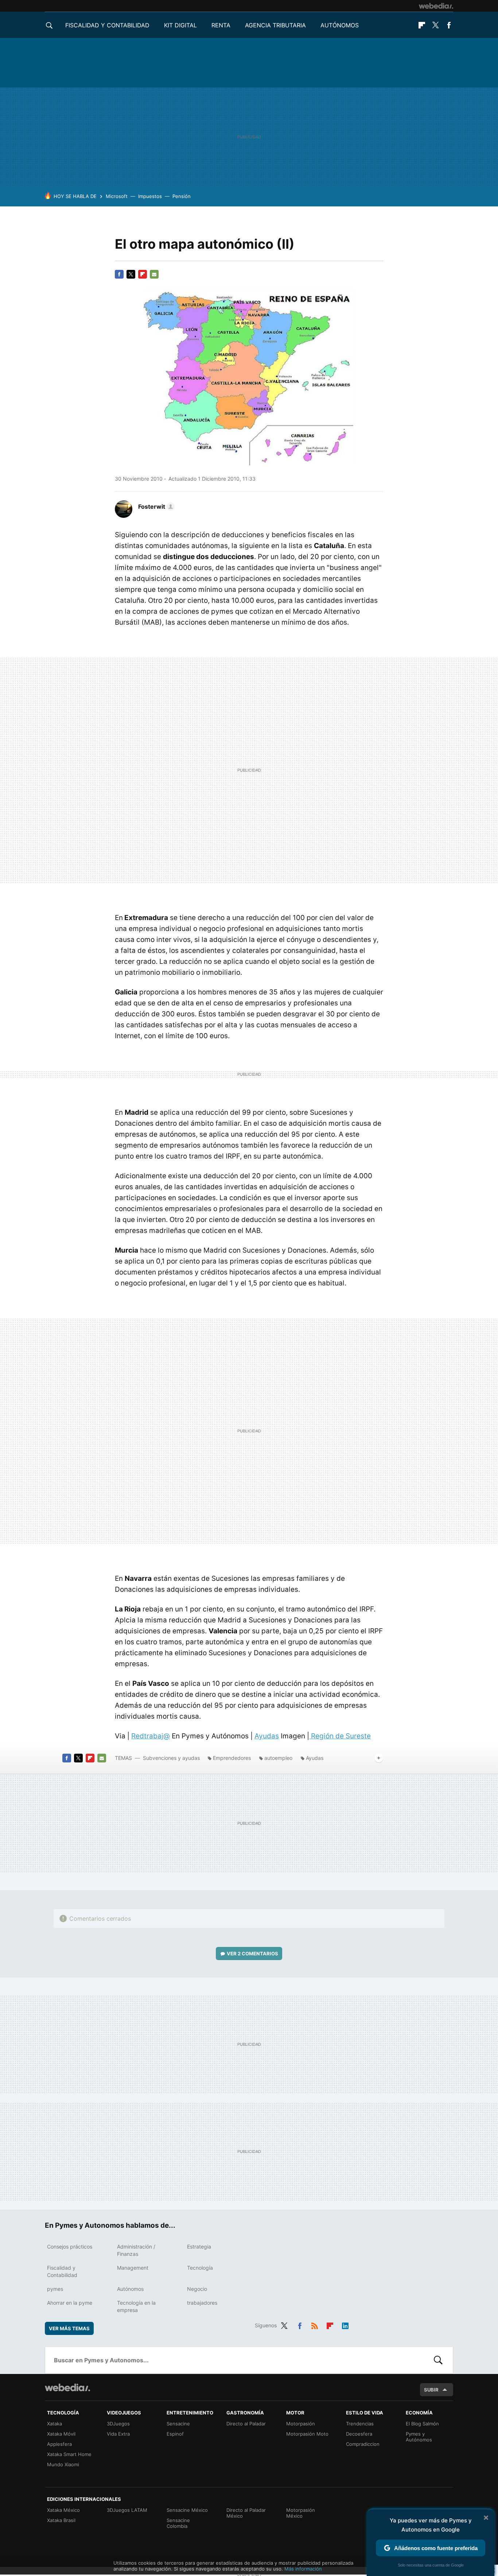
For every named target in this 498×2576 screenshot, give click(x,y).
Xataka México (63, 2510)
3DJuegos (118, 2424)
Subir (431, 2390)
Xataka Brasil (61, 2520)
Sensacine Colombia (178, 2523)
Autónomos (340, 25)
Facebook (449, 25)
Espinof (175, 2434)
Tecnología (200, 2268)
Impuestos (150, 196)
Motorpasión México (301, 2513)
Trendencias (360, 2424)
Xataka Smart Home (69, 2454)
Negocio (197, 2289)
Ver (252, 1954)
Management (133, 2268)
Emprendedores (232, 1758)
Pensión (182, 196)
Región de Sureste (340, 1736)
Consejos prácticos (70, 2247)
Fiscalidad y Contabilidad (107, 25)
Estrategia (199, 2247)
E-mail (154, 274)
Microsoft (117, 196)
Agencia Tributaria (275, 25)
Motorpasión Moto (307, 2434)
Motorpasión (301, 2424)
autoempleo (278, 1758)
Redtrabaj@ (151, 1736)
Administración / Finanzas (136, 2250)
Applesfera (59, 2444)
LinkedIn (345, 2324)
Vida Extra (118, 2434)
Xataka (55, 2424)
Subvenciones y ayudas (171, 1758)
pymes (55, 2289)
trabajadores (202, 2303)
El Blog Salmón (422, 2424)
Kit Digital (180, 25)
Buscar (438, 2360)
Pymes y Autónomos (419, 2437)
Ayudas (267, 1736)
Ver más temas (69, 2328)
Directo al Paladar (246, 2424)
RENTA (221, 25)
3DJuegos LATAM (127, 2510)
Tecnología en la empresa (136, 2306)
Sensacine (178, 2424)
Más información (303, 2569)
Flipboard (422, 25)
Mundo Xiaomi (63, 2464)
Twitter (435, 25)
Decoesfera (359, 2434)
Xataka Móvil (61, 2434)
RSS (315, 2324)
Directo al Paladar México (246, 2513)
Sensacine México (187, 2510)
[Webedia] (436, 6)
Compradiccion (363, 2444)
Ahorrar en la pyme (70, 2303)
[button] (155, 507)
